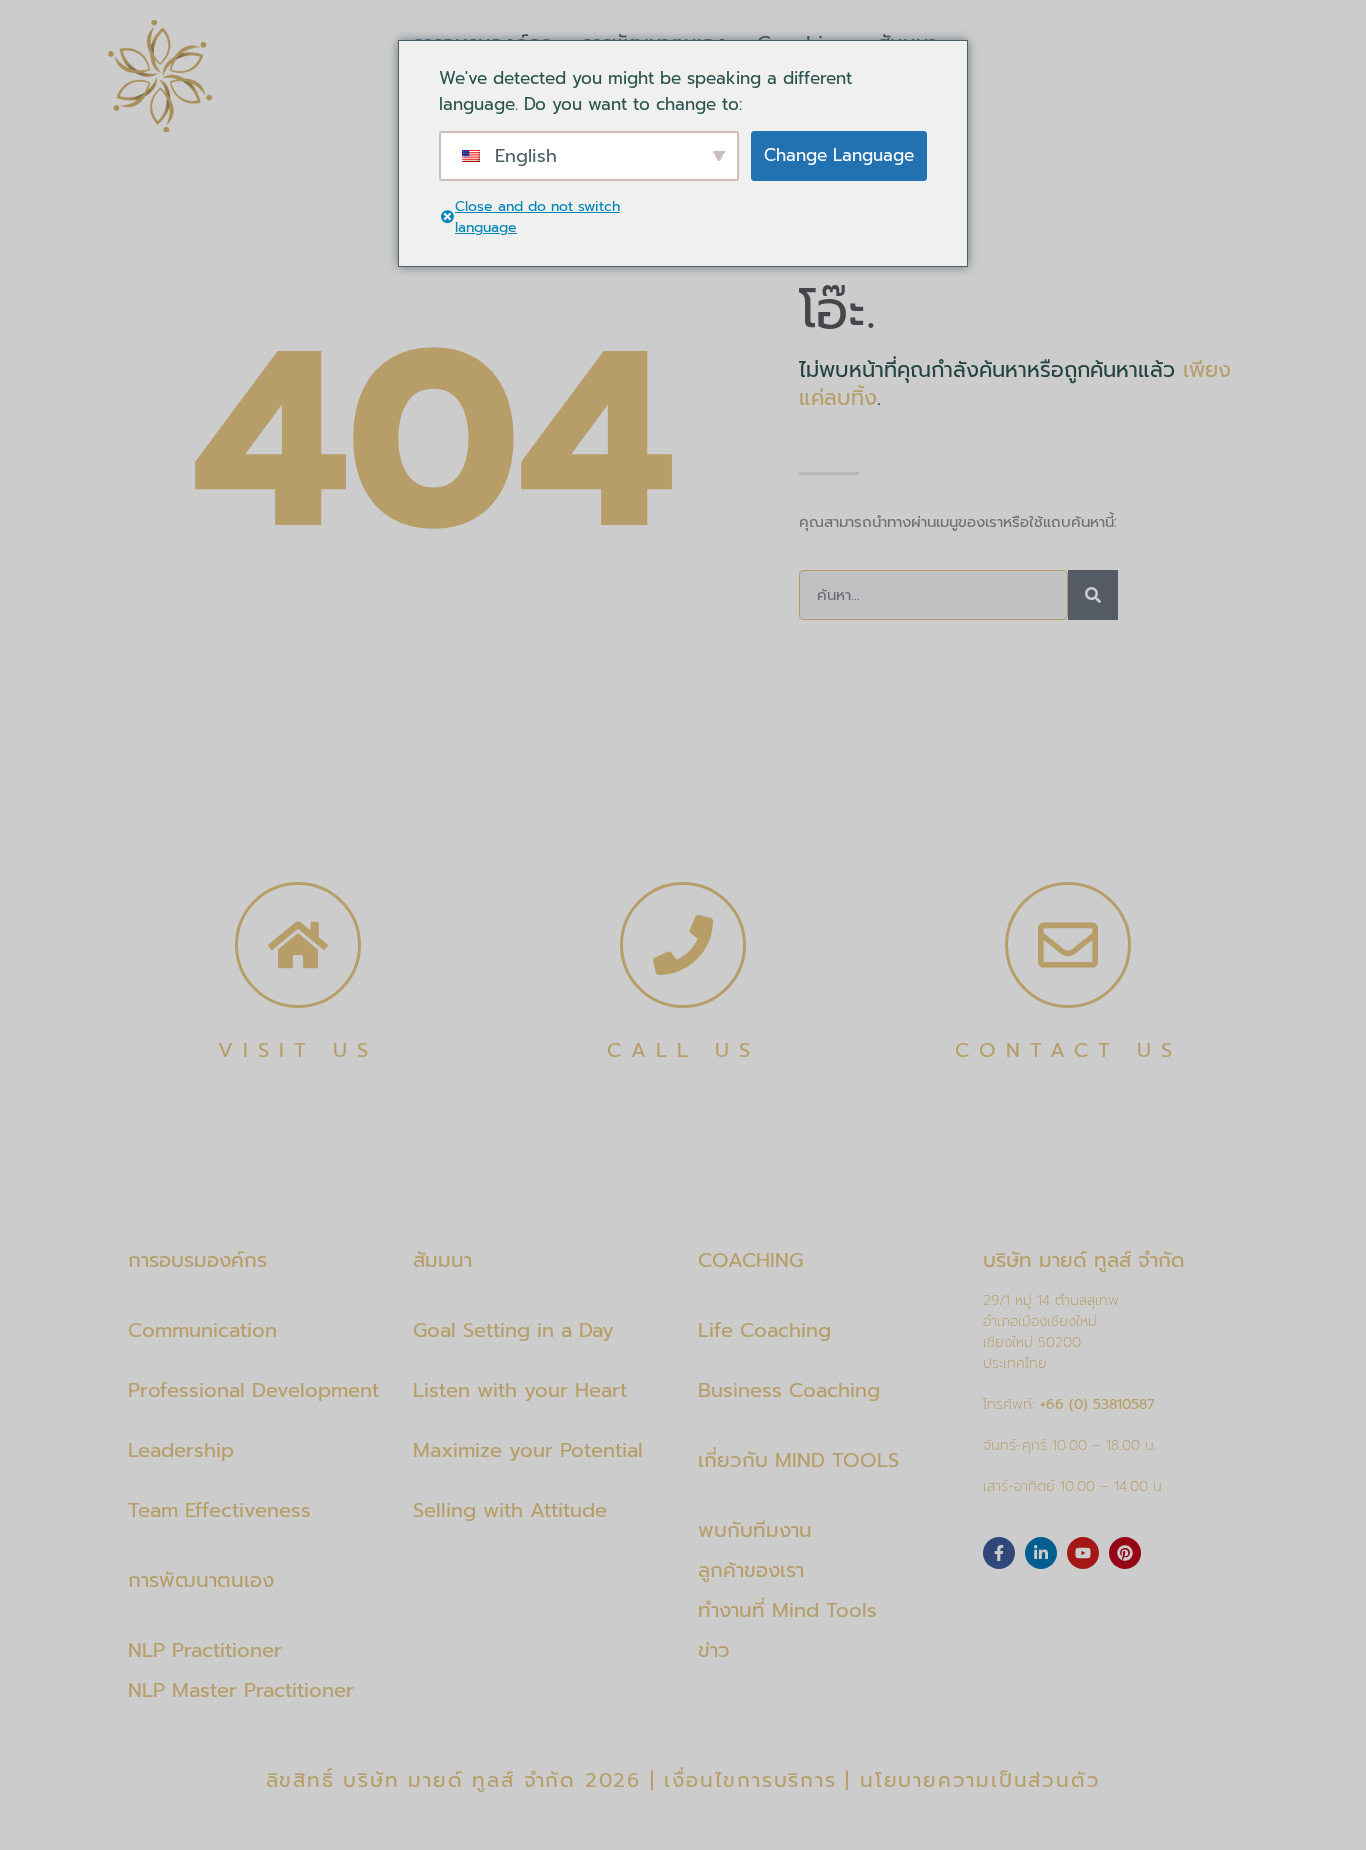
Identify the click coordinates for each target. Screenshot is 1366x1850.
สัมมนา (442, 1260)
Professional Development (253, 1390)
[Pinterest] (1125, 1553)
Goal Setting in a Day (513, 1330)
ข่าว (714, 1650)
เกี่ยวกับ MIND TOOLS (798, 1460)
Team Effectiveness (219, 1510)
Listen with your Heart (520, 1390)
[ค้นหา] (1093, 595)
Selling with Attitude (510, 1510)
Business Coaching (789, 1390)
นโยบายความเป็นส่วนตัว (980, 1780)
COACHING (750, 1260)
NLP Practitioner (205, 1650)
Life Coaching (764, 1330)
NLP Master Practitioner (241, 1690)
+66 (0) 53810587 (1097, 1404)
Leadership (181, 1450)
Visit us (298, 1050)
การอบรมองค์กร (197, 1260)
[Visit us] (298, 945)
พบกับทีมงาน (755, 1530)
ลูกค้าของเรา (751, 1570)
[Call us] (683, 945)
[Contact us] (1068, 945)
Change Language (839, 155)
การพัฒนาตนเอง (201, 1580)
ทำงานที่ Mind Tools (787, 1610)
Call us (683, 1050)
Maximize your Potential (528, 1450)
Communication (202, 1330)
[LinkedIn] (1041, 1553)
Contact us (1068, 1050)
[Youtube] (1083, 1553)
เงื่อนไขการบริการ (750, 1780)
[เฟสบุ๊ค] (999, 1553)
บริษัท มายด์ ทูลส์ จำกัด (1084, 1260)
